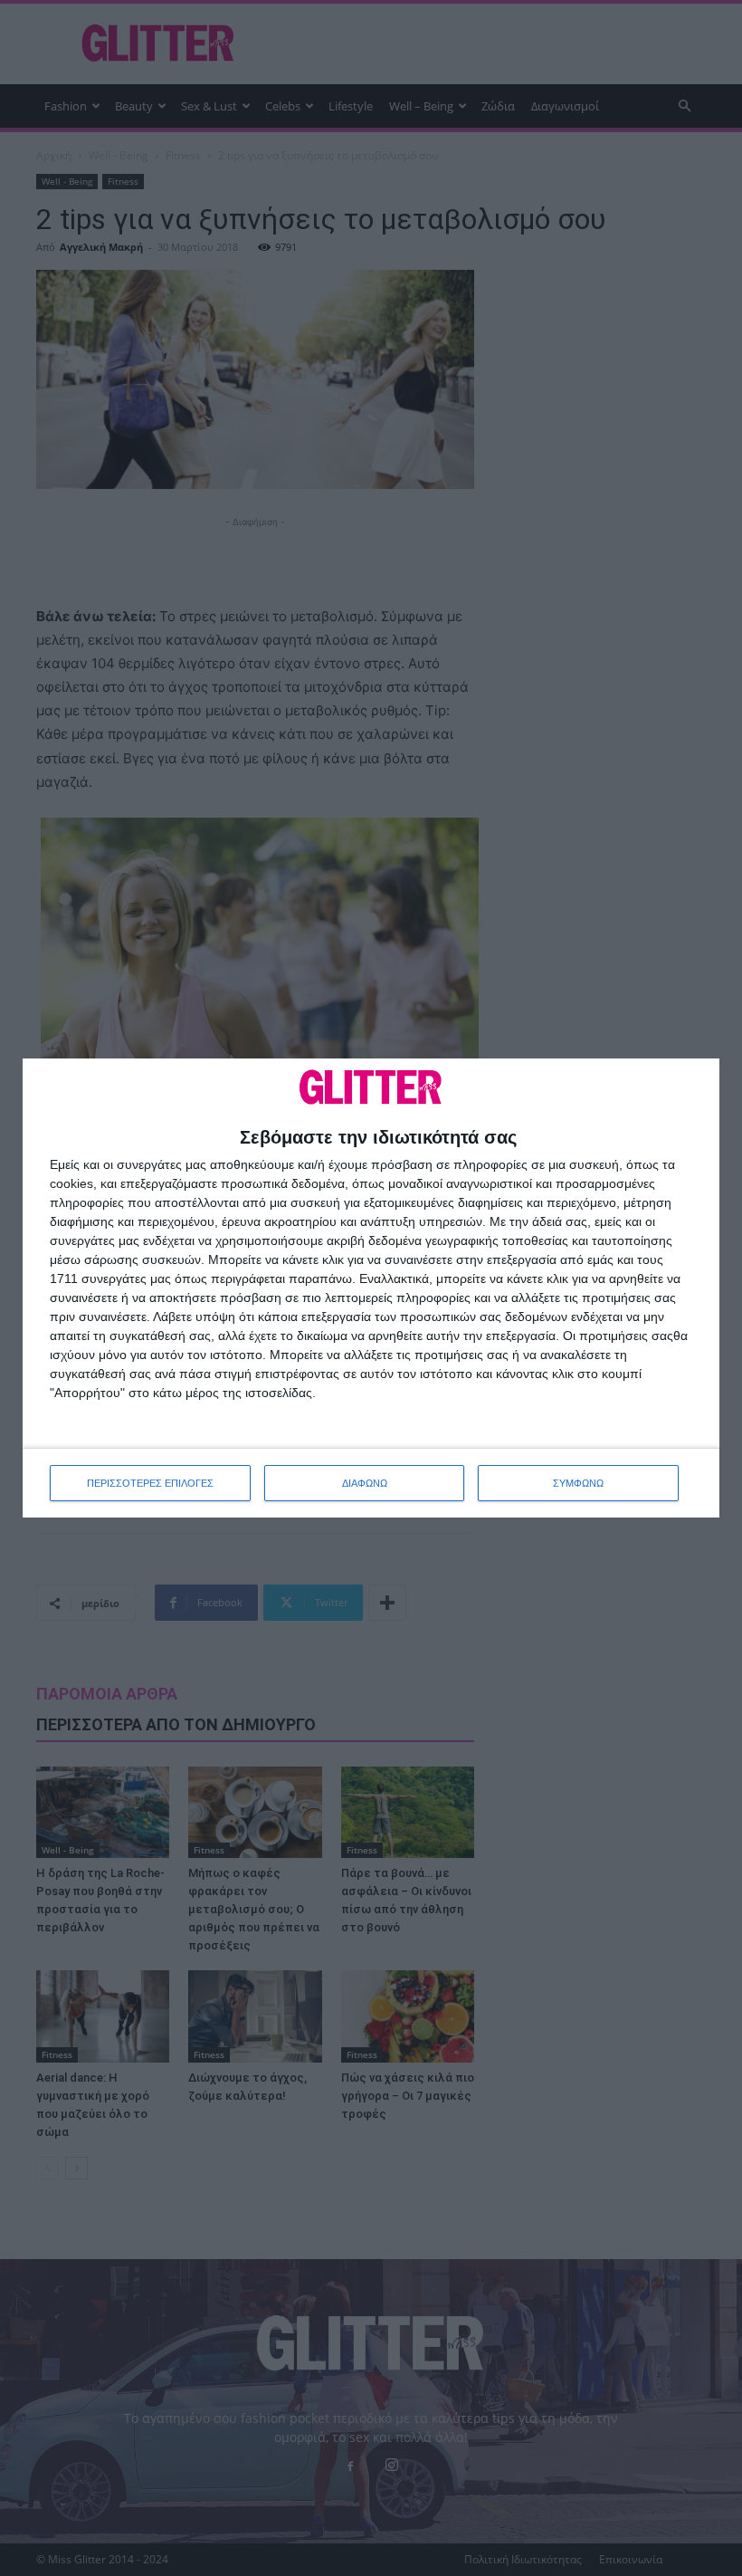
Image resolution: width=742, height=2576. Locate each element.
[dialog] (371, 1288)
